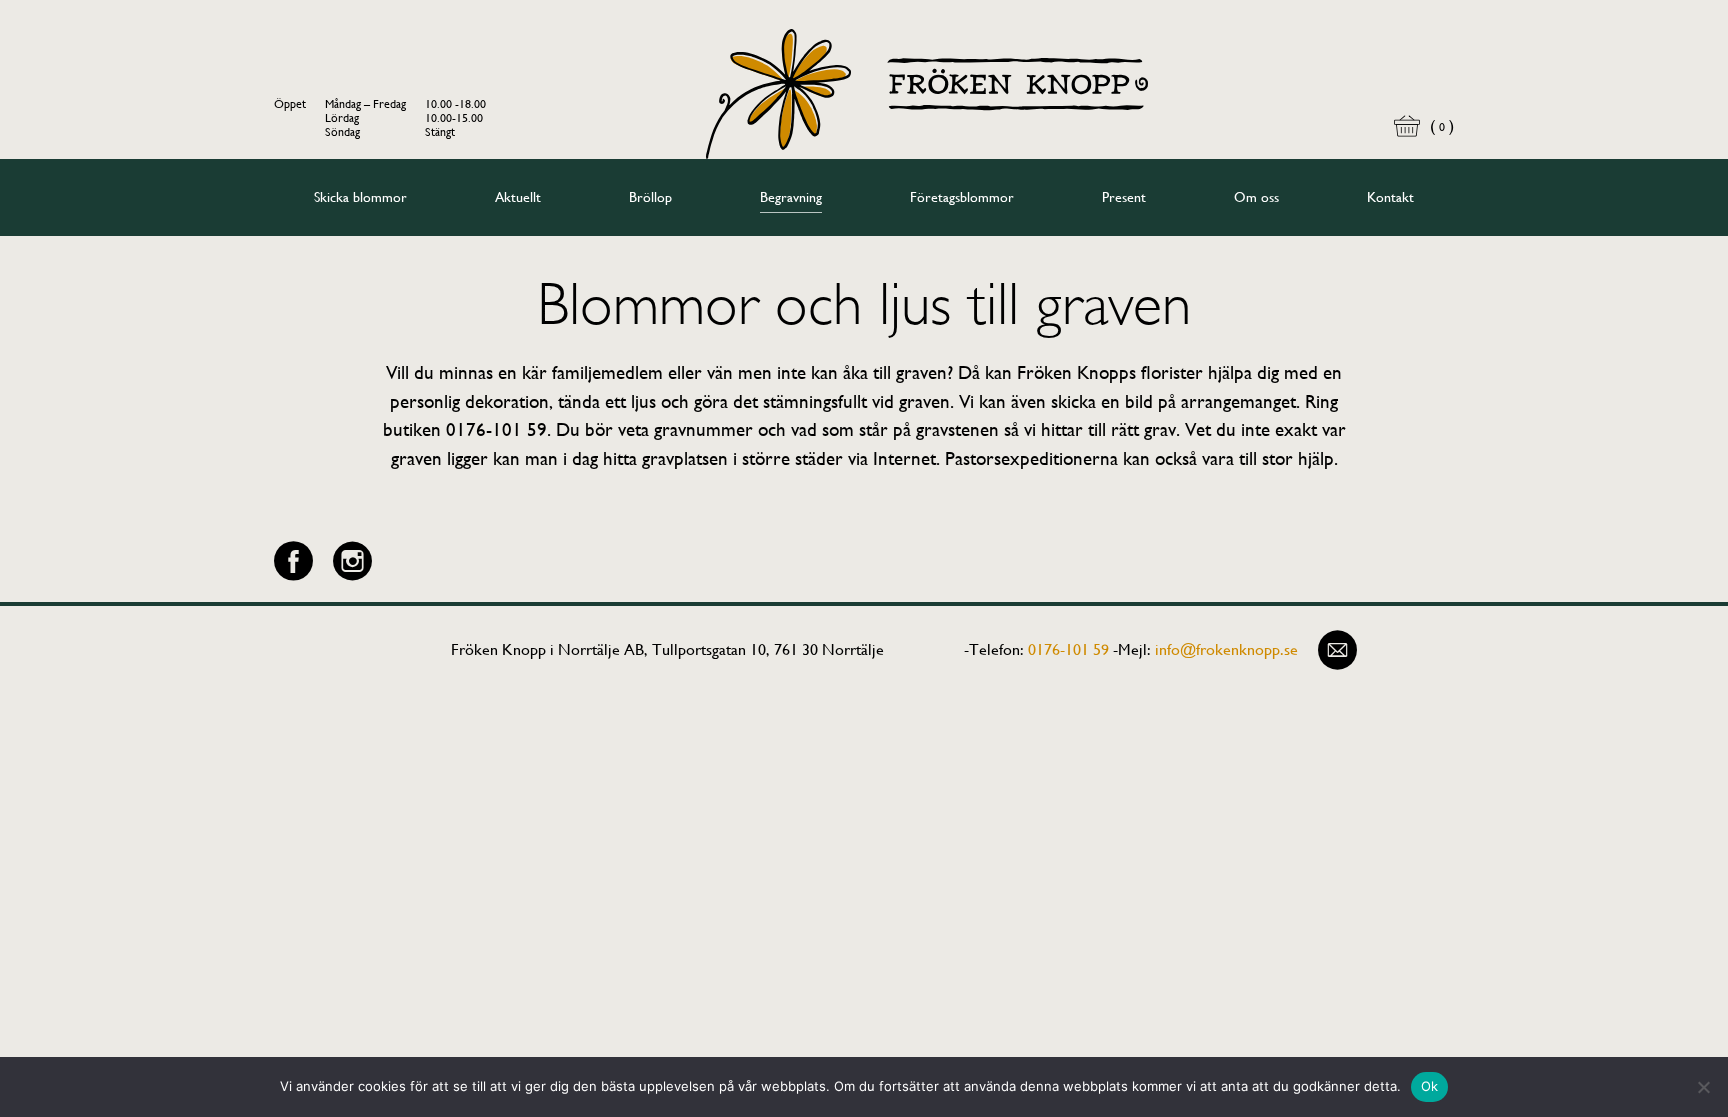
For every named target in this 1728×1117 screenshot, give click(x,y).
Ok (1430, 1086)
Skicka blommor (360, 197)
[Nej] (1703, 1087)
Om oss (1256, 197)
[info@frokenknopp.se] (1337, 650)
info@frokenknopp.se (1226, 649)
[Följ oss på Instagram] (352, 561)
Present (1124, 197)
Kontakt (1390, 197)
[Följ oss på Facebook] (293, 561)
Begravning (791, 197)
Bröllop (650, 197)
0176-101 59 (1068, 649)
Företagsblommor (962, 197)
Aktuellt (518, 197)
